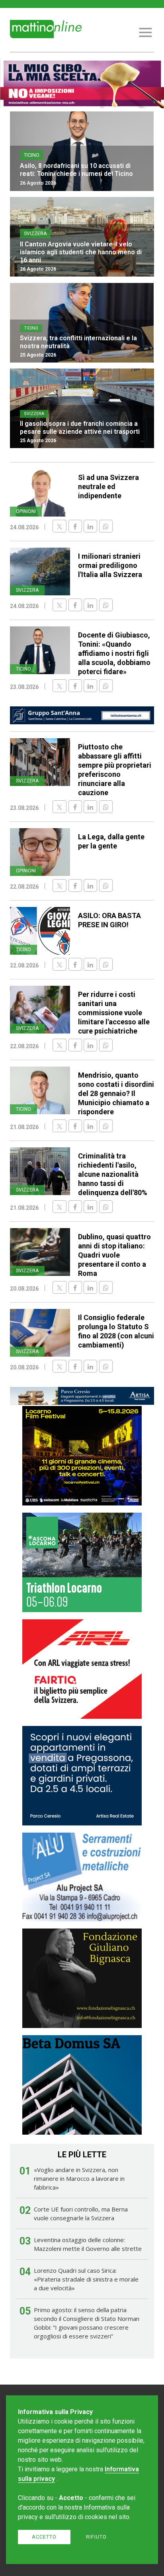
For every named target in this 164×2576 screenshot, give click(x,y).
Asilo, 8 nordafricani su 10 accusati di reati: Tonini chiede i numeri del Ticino (76, 170)
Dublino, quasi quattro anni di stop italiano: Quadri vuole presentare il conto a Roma (114, 1255)
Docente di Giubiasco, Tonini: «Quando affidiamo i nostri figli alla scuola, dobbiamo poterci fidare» (114, 653)
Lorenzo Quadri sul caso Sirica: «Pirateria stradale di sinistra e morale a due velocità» (86, 2279)
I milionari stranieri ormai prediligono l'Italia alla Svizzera (110, 565)
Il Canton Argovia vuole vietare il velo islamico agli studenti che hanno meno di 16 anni (81, 252)
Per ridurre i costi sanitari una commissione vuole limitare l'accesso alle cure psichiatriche (114, 1013)
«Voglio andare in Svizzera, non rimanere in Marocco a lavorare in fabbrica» (79, 2178)
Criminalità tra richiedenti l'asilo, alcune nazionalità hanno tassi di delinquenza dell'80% (113, 1174)
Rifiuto (96, 2537)
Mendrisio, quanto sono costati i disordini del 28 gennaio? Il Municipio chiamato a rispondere (116, 1093)
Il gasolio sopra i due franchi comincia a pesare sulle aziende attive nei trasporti (80, 428)
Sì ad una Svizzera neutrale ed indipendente (108, 487)
